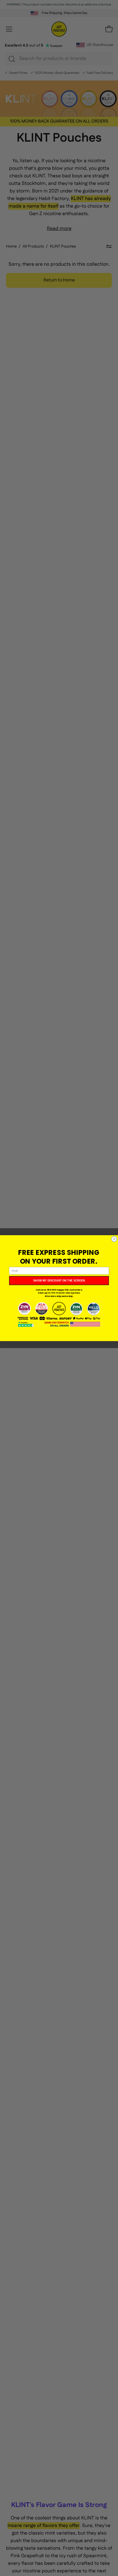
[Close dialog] (114, 1239)
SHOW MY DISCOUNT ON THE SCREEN (59, 1280)
